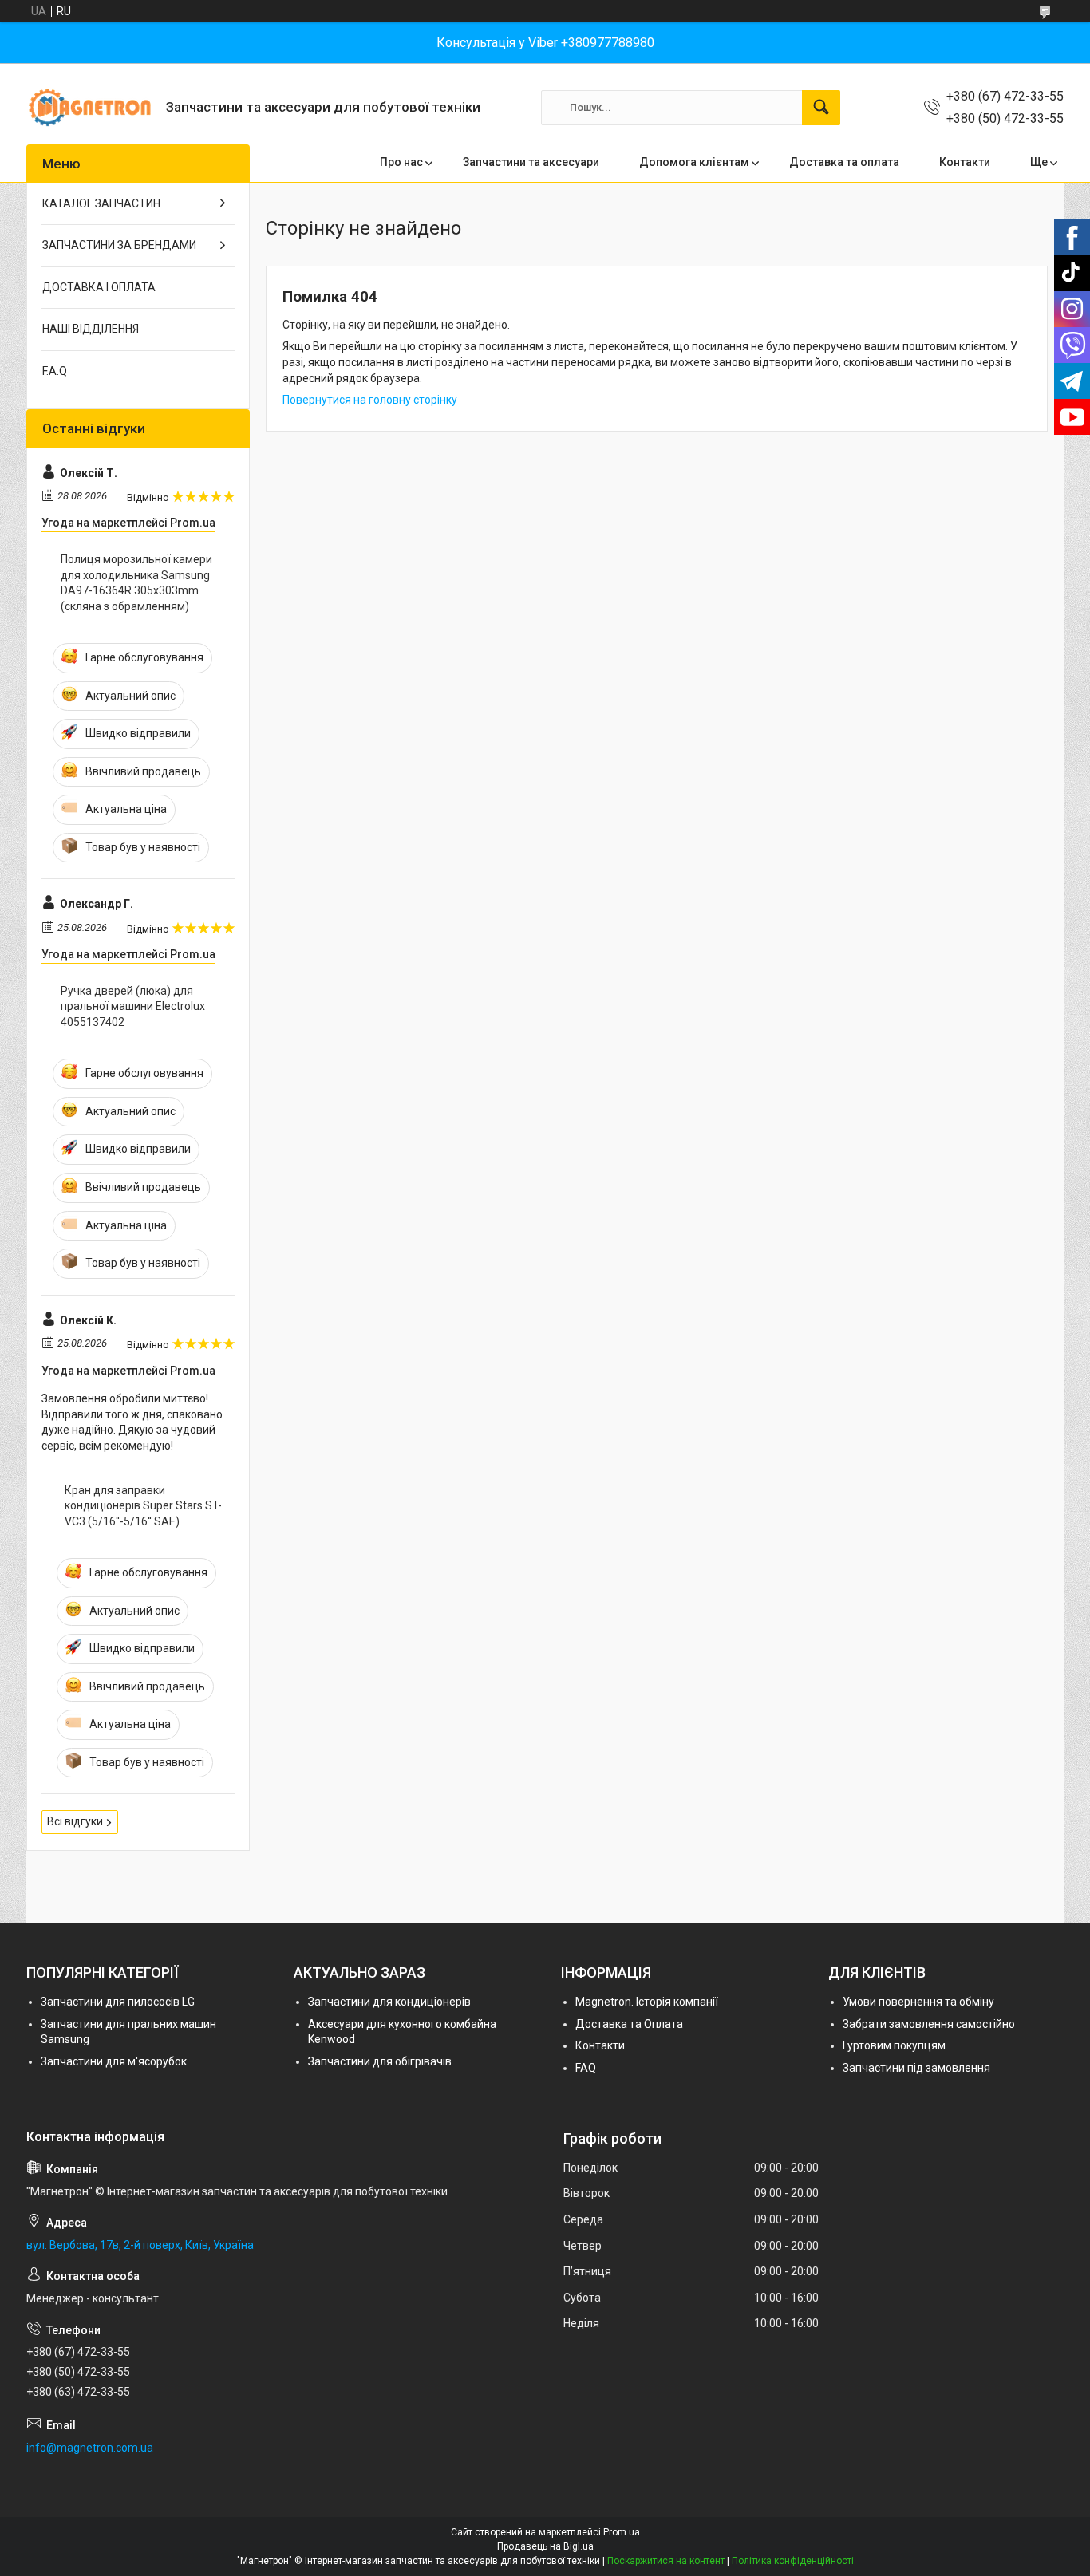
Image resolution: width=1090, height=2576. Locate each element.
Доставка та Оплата (629, 2024)
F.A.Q (55, 371)
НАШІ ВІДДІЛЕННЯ (91, 329)
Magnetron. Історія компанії (647, 2002)
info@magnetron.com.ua (90, 2448)
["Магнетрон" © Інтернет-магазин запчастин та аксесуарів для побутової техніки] (90, 107)
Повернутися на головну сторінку (370, 400)
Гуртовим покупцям (894, 2045)
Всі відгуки (75, 1821)
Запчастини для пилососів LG (118, 2002)
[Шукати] (821, 108)
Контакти (965, 162)
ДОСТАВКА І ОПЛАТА (99, 287)
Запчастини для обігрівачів (380, 2061)
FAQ (586, 2068)
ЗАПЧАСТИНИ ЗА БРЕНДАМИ (119, 245)
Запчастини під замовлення (916, 2068)
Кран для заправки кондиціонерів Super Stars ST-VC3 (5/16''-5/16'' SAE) (143, 1506)
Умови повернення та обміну (918, 2002)
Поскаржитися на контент (666, 2561)
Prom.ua (622, 2532)
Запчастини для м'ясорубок (114, 2061)
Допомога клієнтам (694, 162)
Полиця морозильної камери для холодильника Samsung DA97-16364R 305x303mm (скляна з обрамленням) (136, 583)
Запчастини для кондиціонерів (389, 2002)
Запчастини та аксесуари (531, 162)
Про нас (401, 162)
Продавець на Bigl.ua (545, 2546)
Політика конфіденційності (793, 2561)
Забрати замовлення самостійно (929, 2024)
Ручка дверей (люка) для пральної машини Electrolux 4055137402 (133, 1006)
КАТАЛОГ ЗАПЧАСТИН (101, 203)
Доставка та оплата (844, 162)
